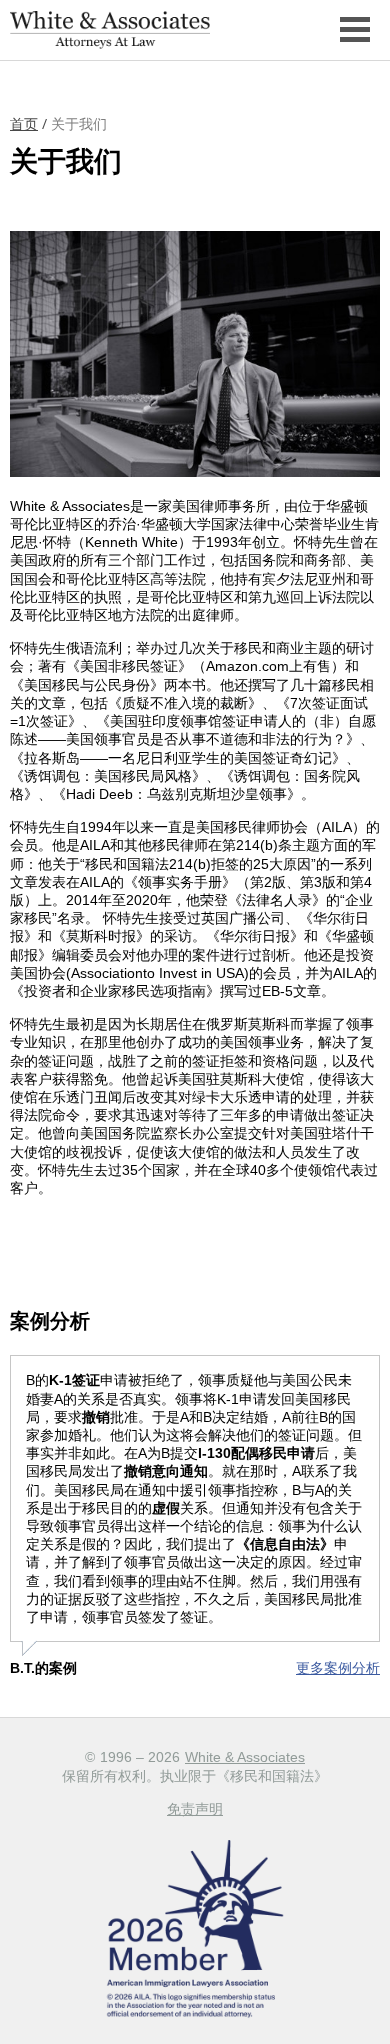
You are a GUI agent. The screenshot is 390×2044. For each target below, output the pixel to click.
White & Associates (245, 1757)
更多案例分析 (338, 1668)
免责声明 (195, 1809)
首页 (24, 124)
